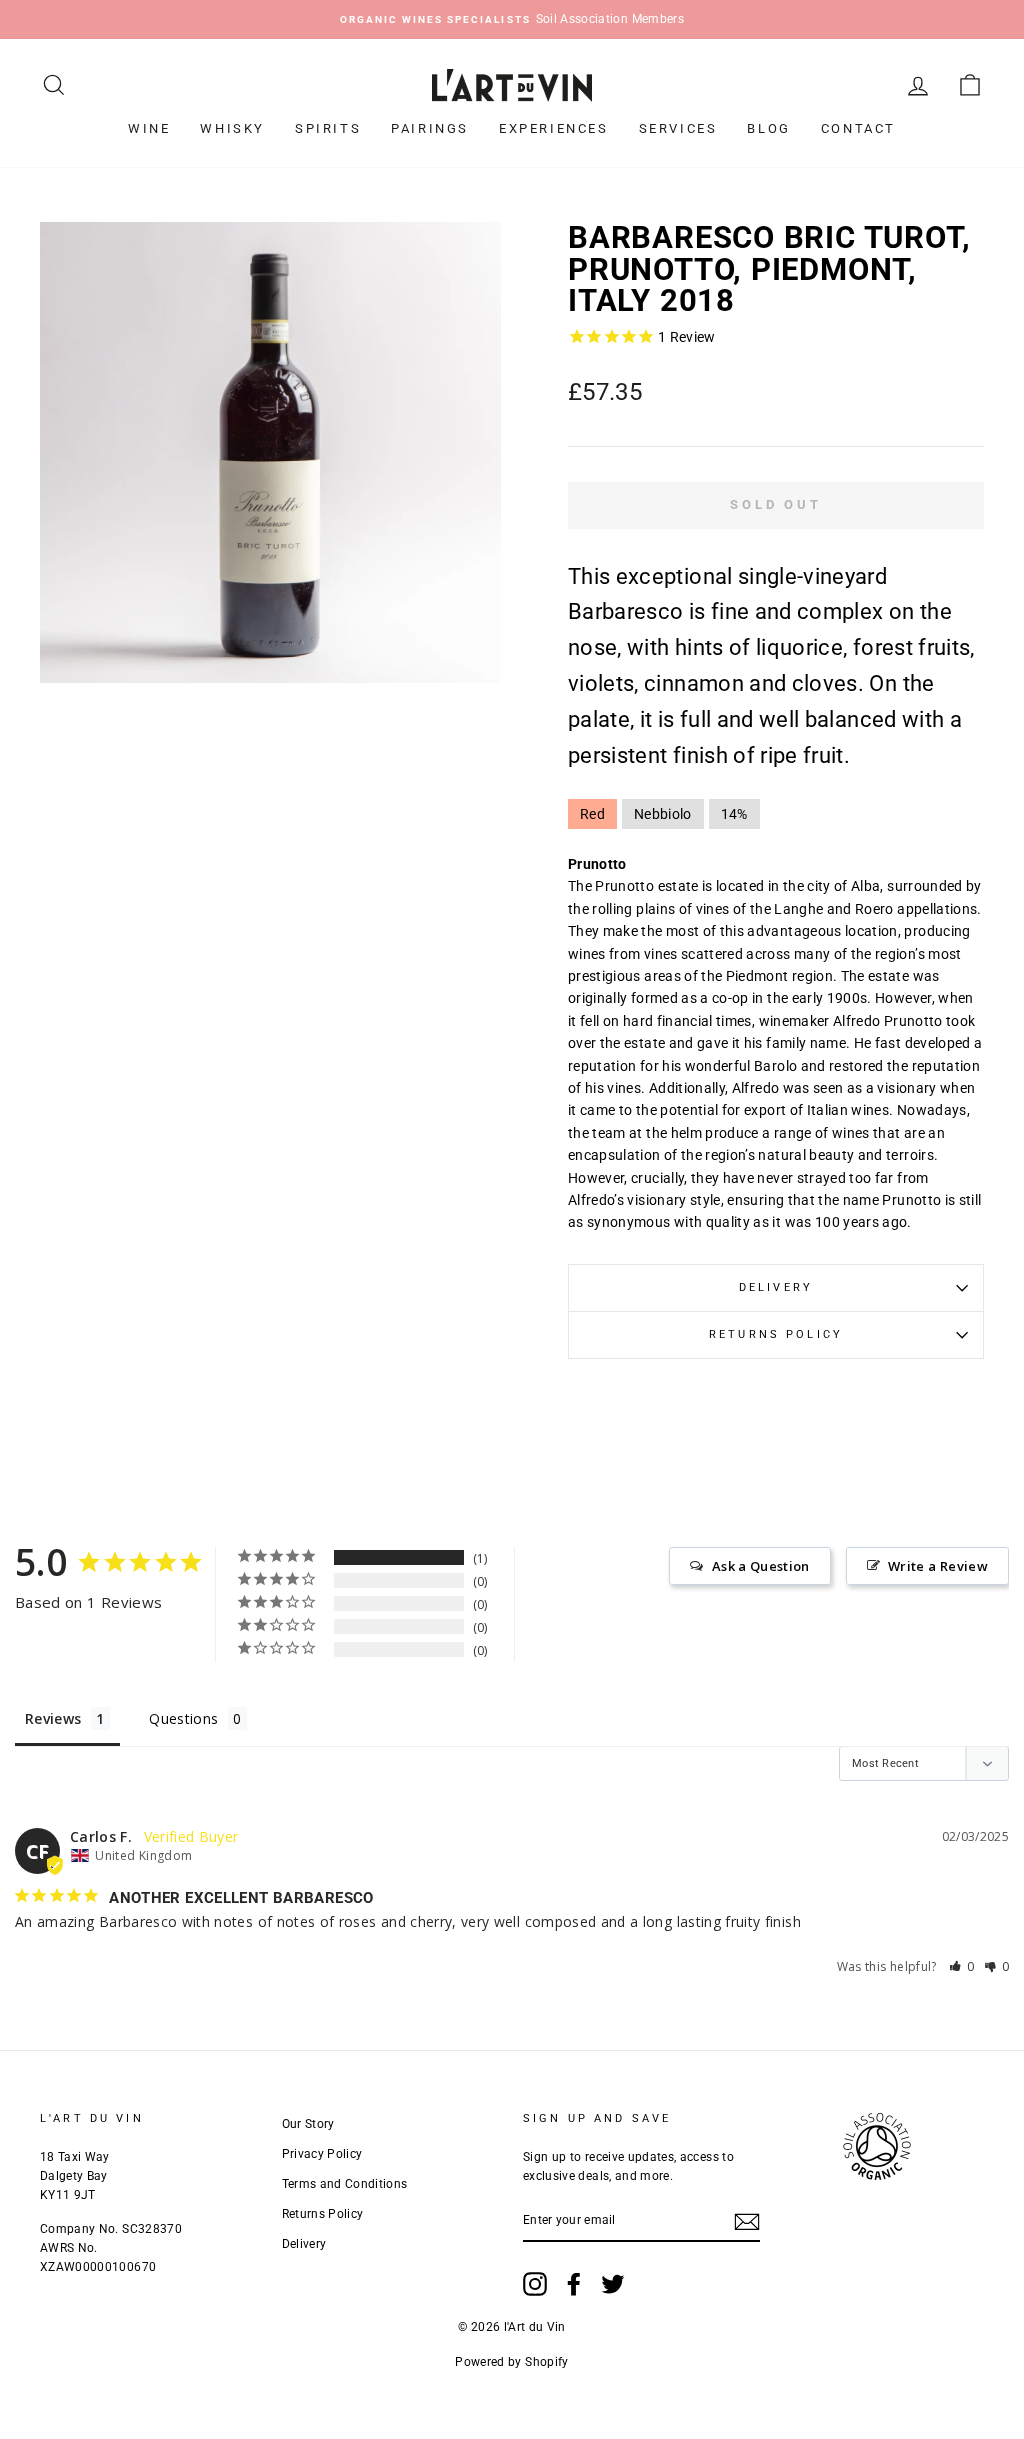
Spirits (328, 128)
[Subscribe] (747, 2221)
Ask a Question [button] (761, 1566)
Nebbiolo (663, 814)
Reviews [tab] (53, 1718)
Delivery (776, 1287)
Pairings (430, 128)
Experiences (554, 128)
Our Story (308, 2124)
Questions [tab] (183, 1718)
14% (734, 814)
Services (678, 128)
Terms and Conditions (345, 2184)
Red (592, 814)
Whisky (232, 128)
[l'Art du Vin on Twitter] (613, 2284)
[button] (962, 1966)
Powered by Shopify (511, 2362)
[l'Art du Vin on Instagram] (535, 2284)
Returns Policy (776, 1334)
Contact (858, 128)
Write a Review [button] (938, 1566)
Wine (149, 128)
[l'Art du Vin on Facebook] (574, 2284)
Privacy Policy (322, 2154)
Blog (768, 128)
